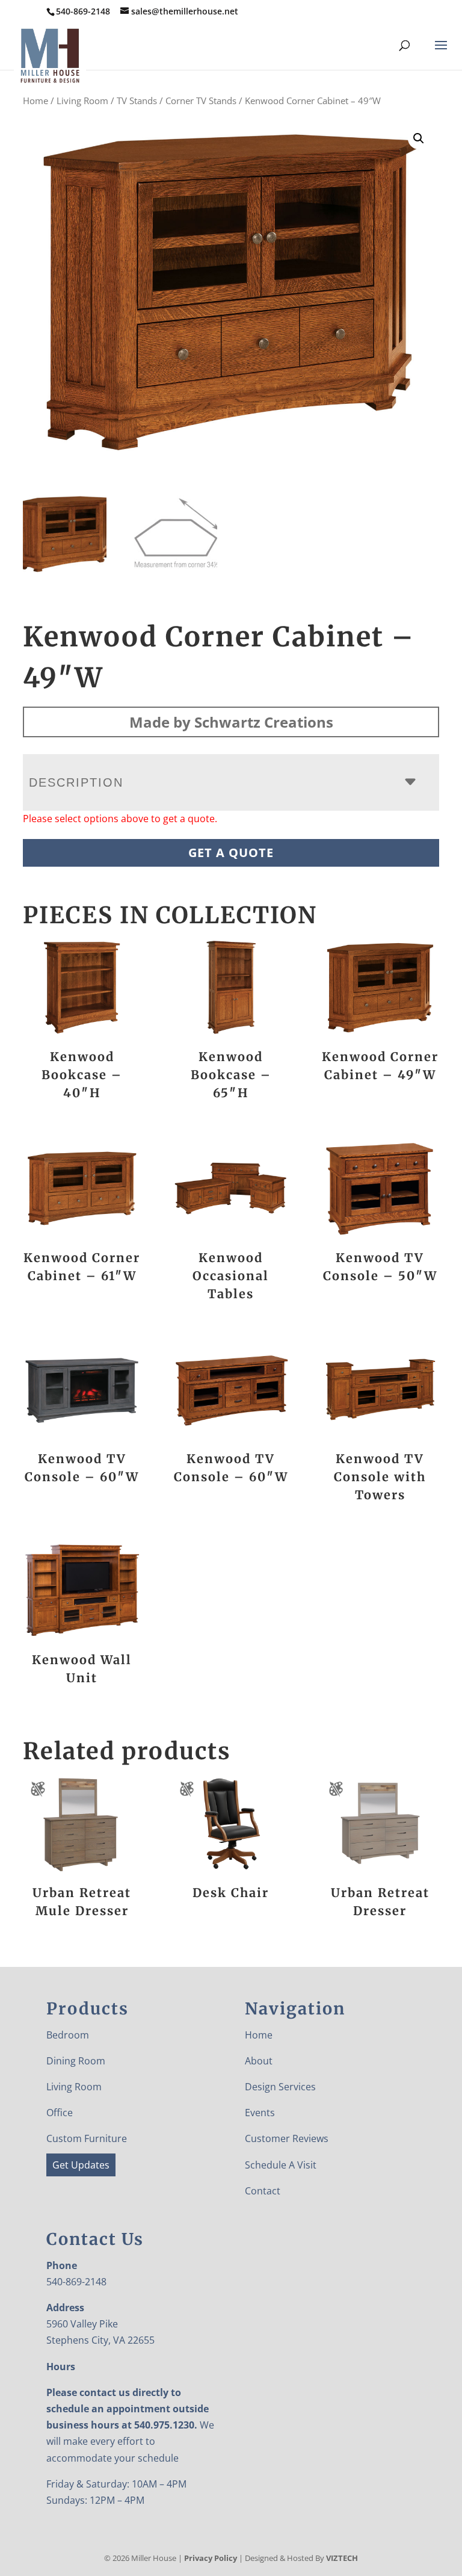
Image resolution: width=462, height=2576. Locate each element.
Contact (263, 2191)
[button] (419, 138)
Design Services (280, 2087)
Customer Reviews (287, 2138)
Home (35, 101)
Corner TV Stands (201, 101)
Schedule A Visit (281, 2165)
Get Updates (81, 2165)
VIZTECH (342, 2558)
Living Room (82, 101)
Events (260, 2113)
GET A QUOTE (231, 853)
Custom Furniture (87, 2138)
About (259, 2061)
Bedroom (68, 2035)
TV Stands (137, 101)
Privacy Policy (211, 2558)
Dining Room (76, 2061)
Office (60, 2113)
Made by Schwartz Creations (231, 722)
